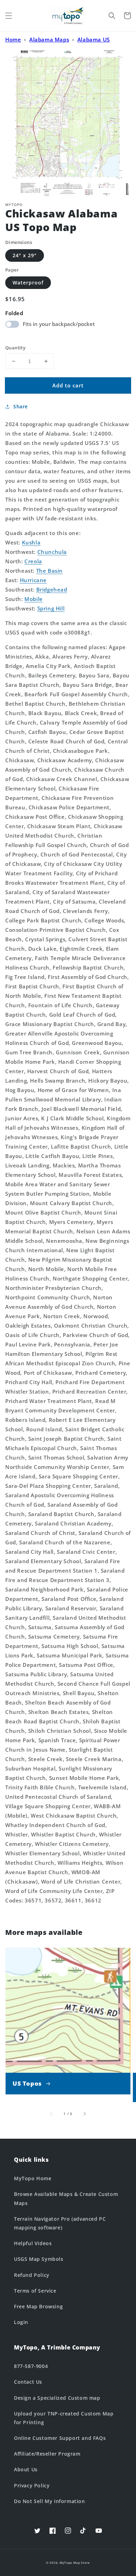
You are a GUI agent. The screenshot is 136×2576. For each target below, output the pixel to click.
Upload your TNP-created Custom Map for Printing (64, 2418)
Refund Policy (32, 2275)
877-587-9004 (31, 2366)
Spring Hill (51, 608)
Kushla (31, 542)
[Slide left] (52, 2114)
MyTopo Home (33, 2178)
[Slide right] (84, 2114)
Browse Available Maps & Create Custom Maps (66, 2198)
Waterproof (28, 283)
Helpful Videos (33, 2243)
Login (21, 2322)
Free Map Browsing (38, 2306)
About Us (26, 2469)
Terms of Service (35, 2291)
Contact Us (28, 2382)
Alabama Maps (49, 39)
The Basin (50, 571)
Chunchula (52, 552)
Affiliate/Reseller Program (47, 2454)
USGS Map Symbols (39, 2259)
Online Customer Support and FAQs (60, 2438)
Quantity (15, 348)
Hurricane (33, 580)
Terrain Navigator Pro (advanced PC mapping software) (60, 2223)
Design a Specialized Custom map (57, 2398)
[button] (9, 16)
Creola (33, 561)
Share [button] (21, 406)
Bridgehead (52, 589)
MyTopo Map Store (75, 2563)
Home (13, 39)
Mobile (34, 599)
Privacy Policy (32, 2485)
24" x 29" (25, 255)
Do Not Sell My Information (50, 2501)
